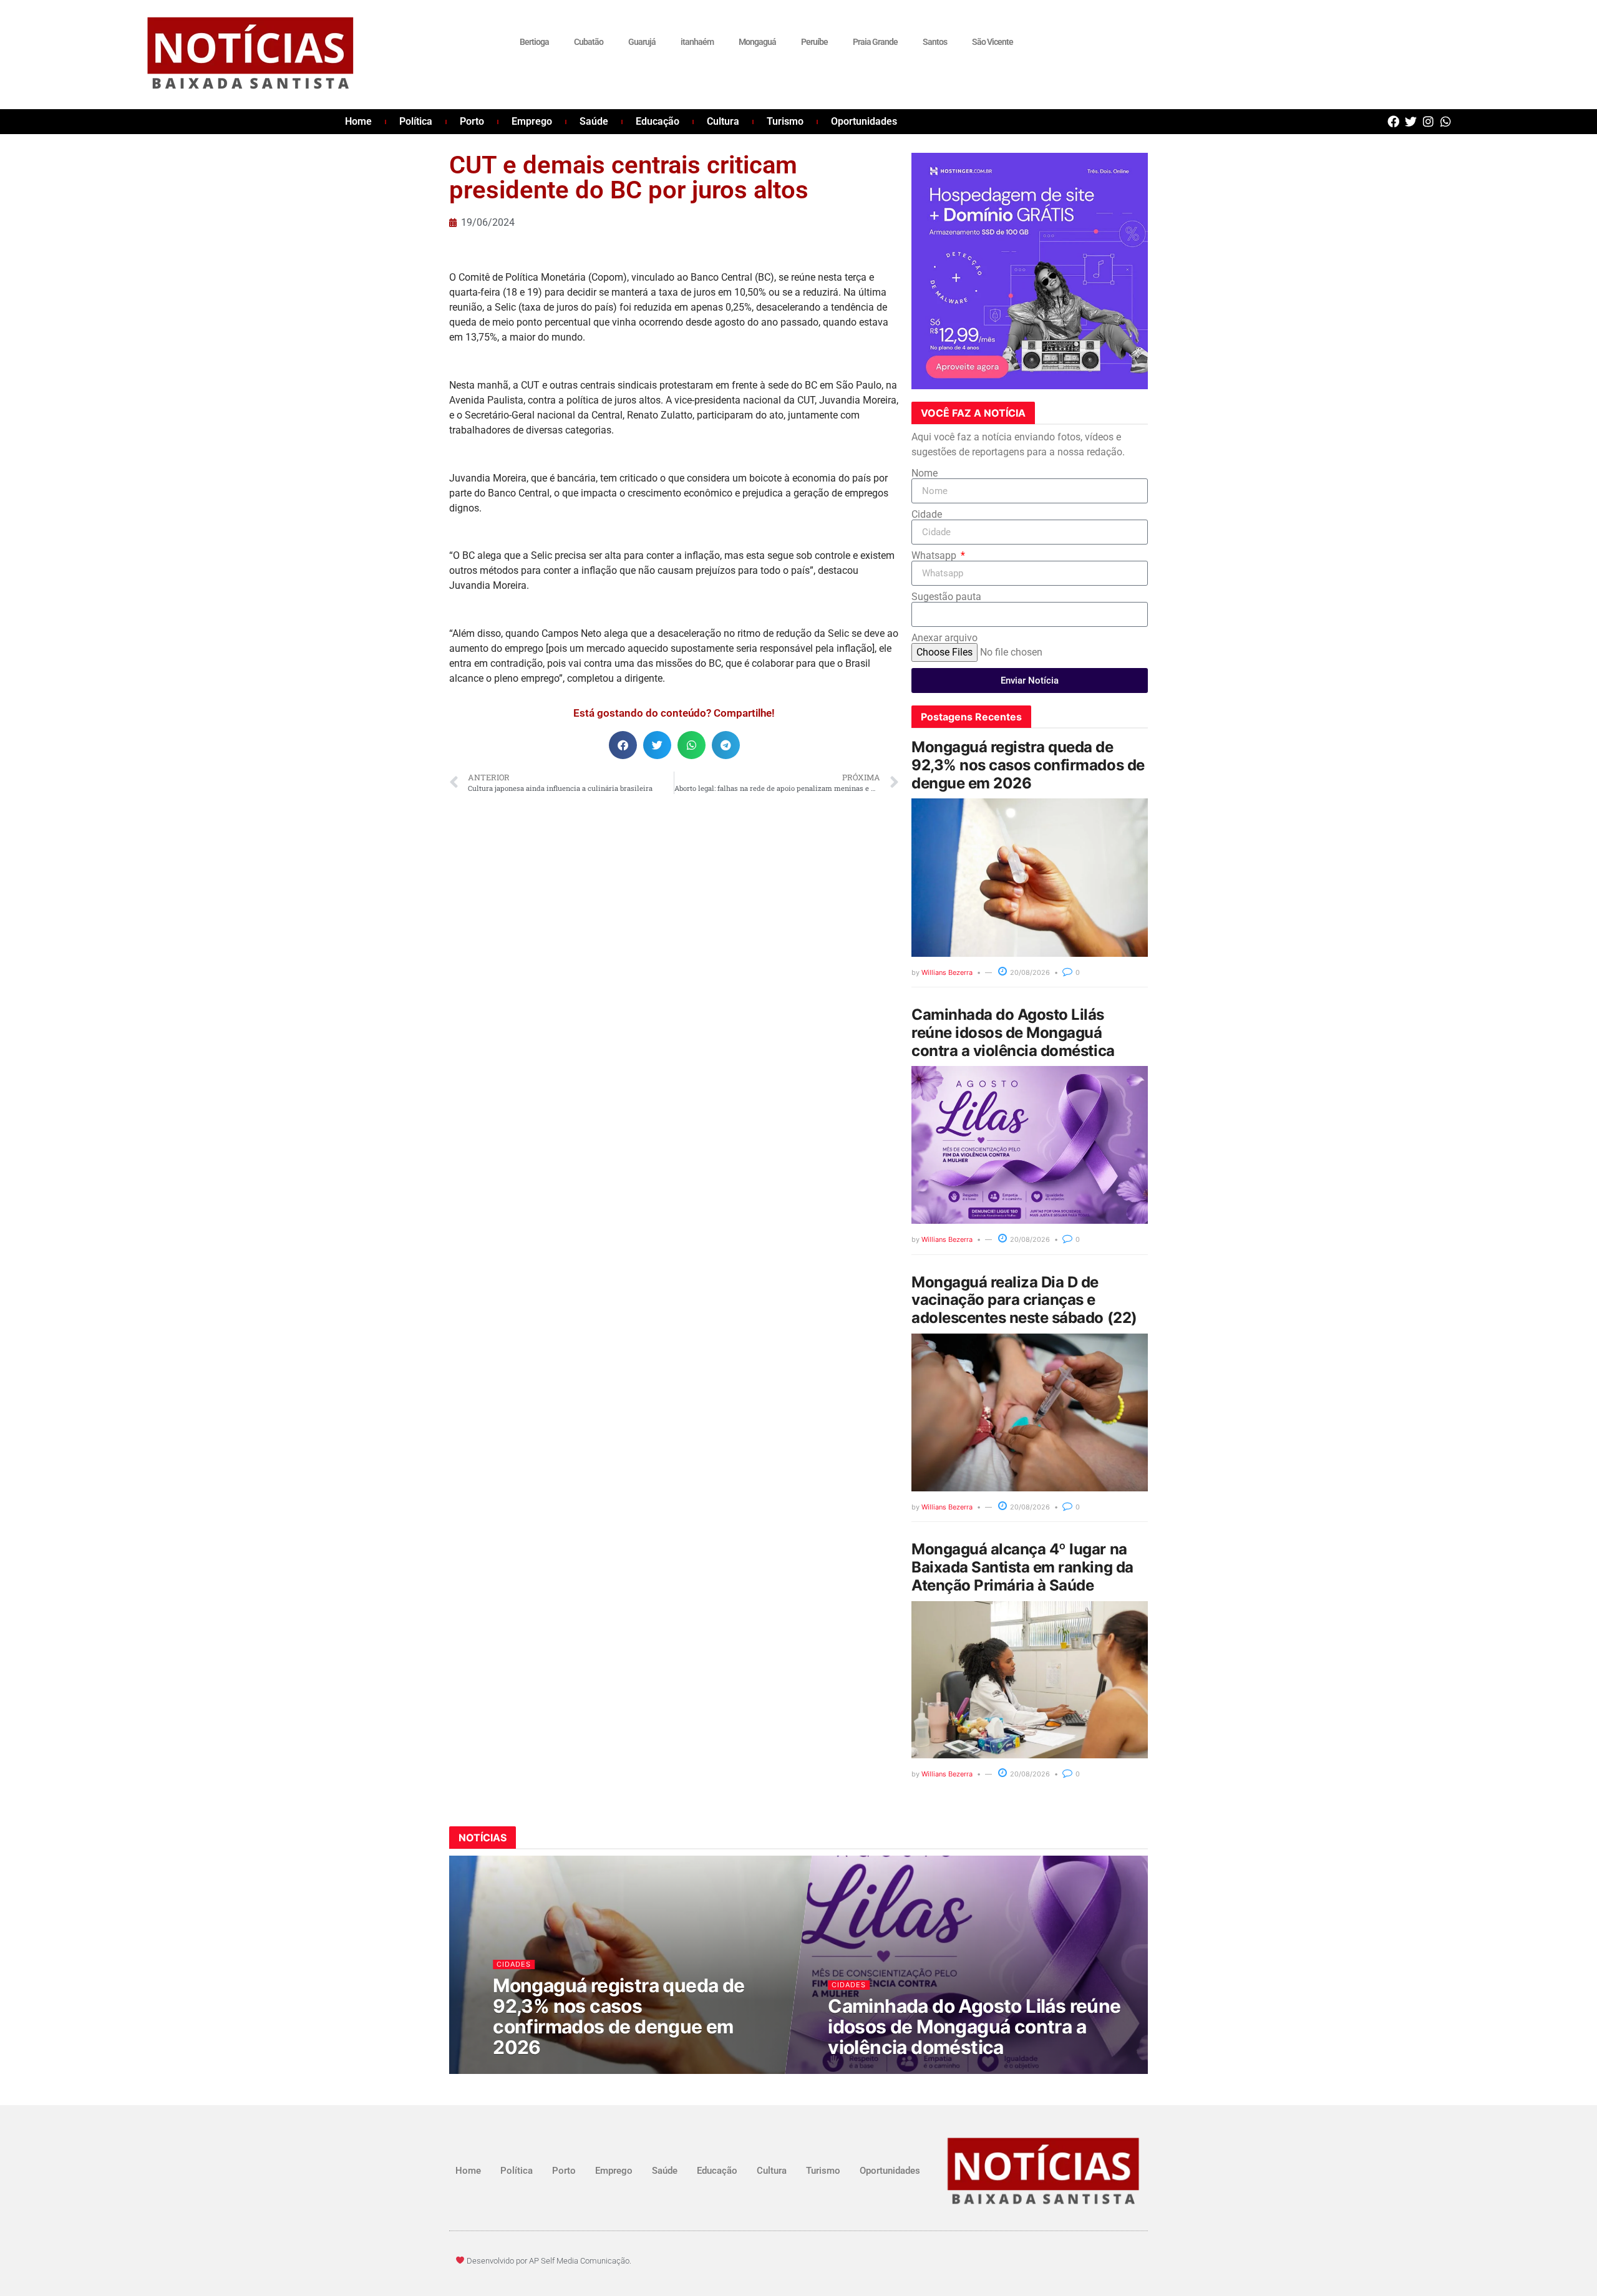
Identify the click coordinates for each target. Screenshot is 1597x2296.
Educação (658, 121)
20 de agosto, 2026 (537, 2071)
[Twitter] (1411, 121)
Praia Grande (875, 42)
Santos (935, 42)
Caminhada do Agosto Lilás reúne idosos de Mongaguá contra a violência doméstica (1013, 1033)
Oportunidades (864, 121)
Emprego (532, 121)
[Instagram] (1428, 121)
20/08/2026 (1029, 972)
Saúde (594, 121)
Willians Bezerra (947, 972)
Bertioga (534, 42)
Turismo (785, 121)
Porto (472, 121)
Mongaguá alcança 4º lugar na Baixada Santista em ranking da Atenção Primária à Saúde (1022, 1567)
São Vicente (993, 42)
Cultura (723, 121)
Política (416, 121)
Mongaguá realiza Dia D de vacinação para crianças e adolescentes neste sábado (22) (1024, 1300)
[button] (623, 745)
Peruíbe (814, 42)
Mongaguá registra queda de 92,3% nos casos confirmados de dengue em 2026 (1028, 765)
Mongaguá (757, 42)
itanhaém (697, 42)
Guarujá (642, 42)
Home (358, 121)
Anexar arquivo (944, 638)
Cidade (927, 515)
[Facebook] (1393, 121)
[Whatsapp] (1446, 121)
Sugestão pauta (946, 597)
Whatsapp (935, 556)
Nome (925, 473)
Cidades (514, 1964)
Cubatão (589, 42)
